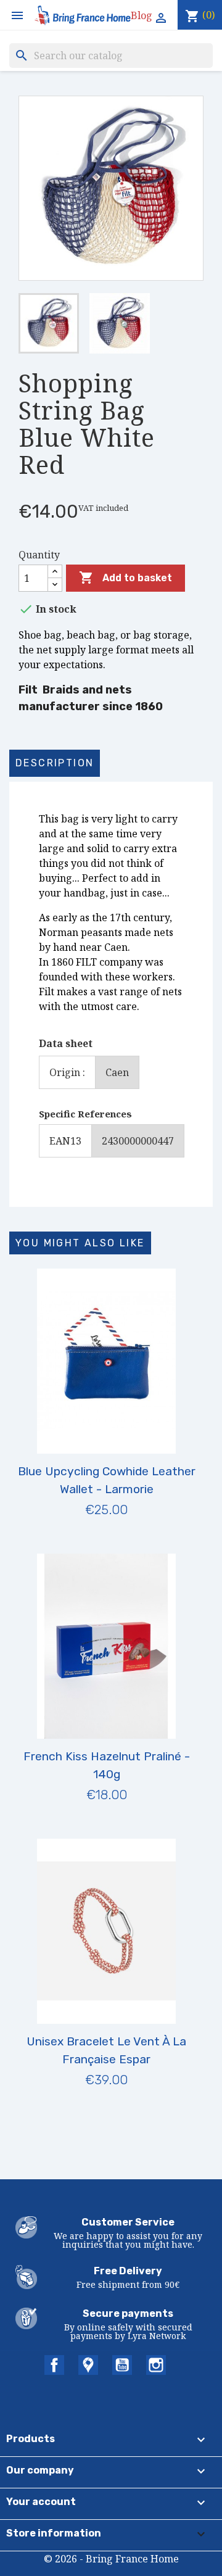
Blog (142, 15)
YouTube (122, 2365)
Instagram (156, 2365)
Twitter (88, 2365)
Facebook (54, 2365)
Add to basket (125, 578)
